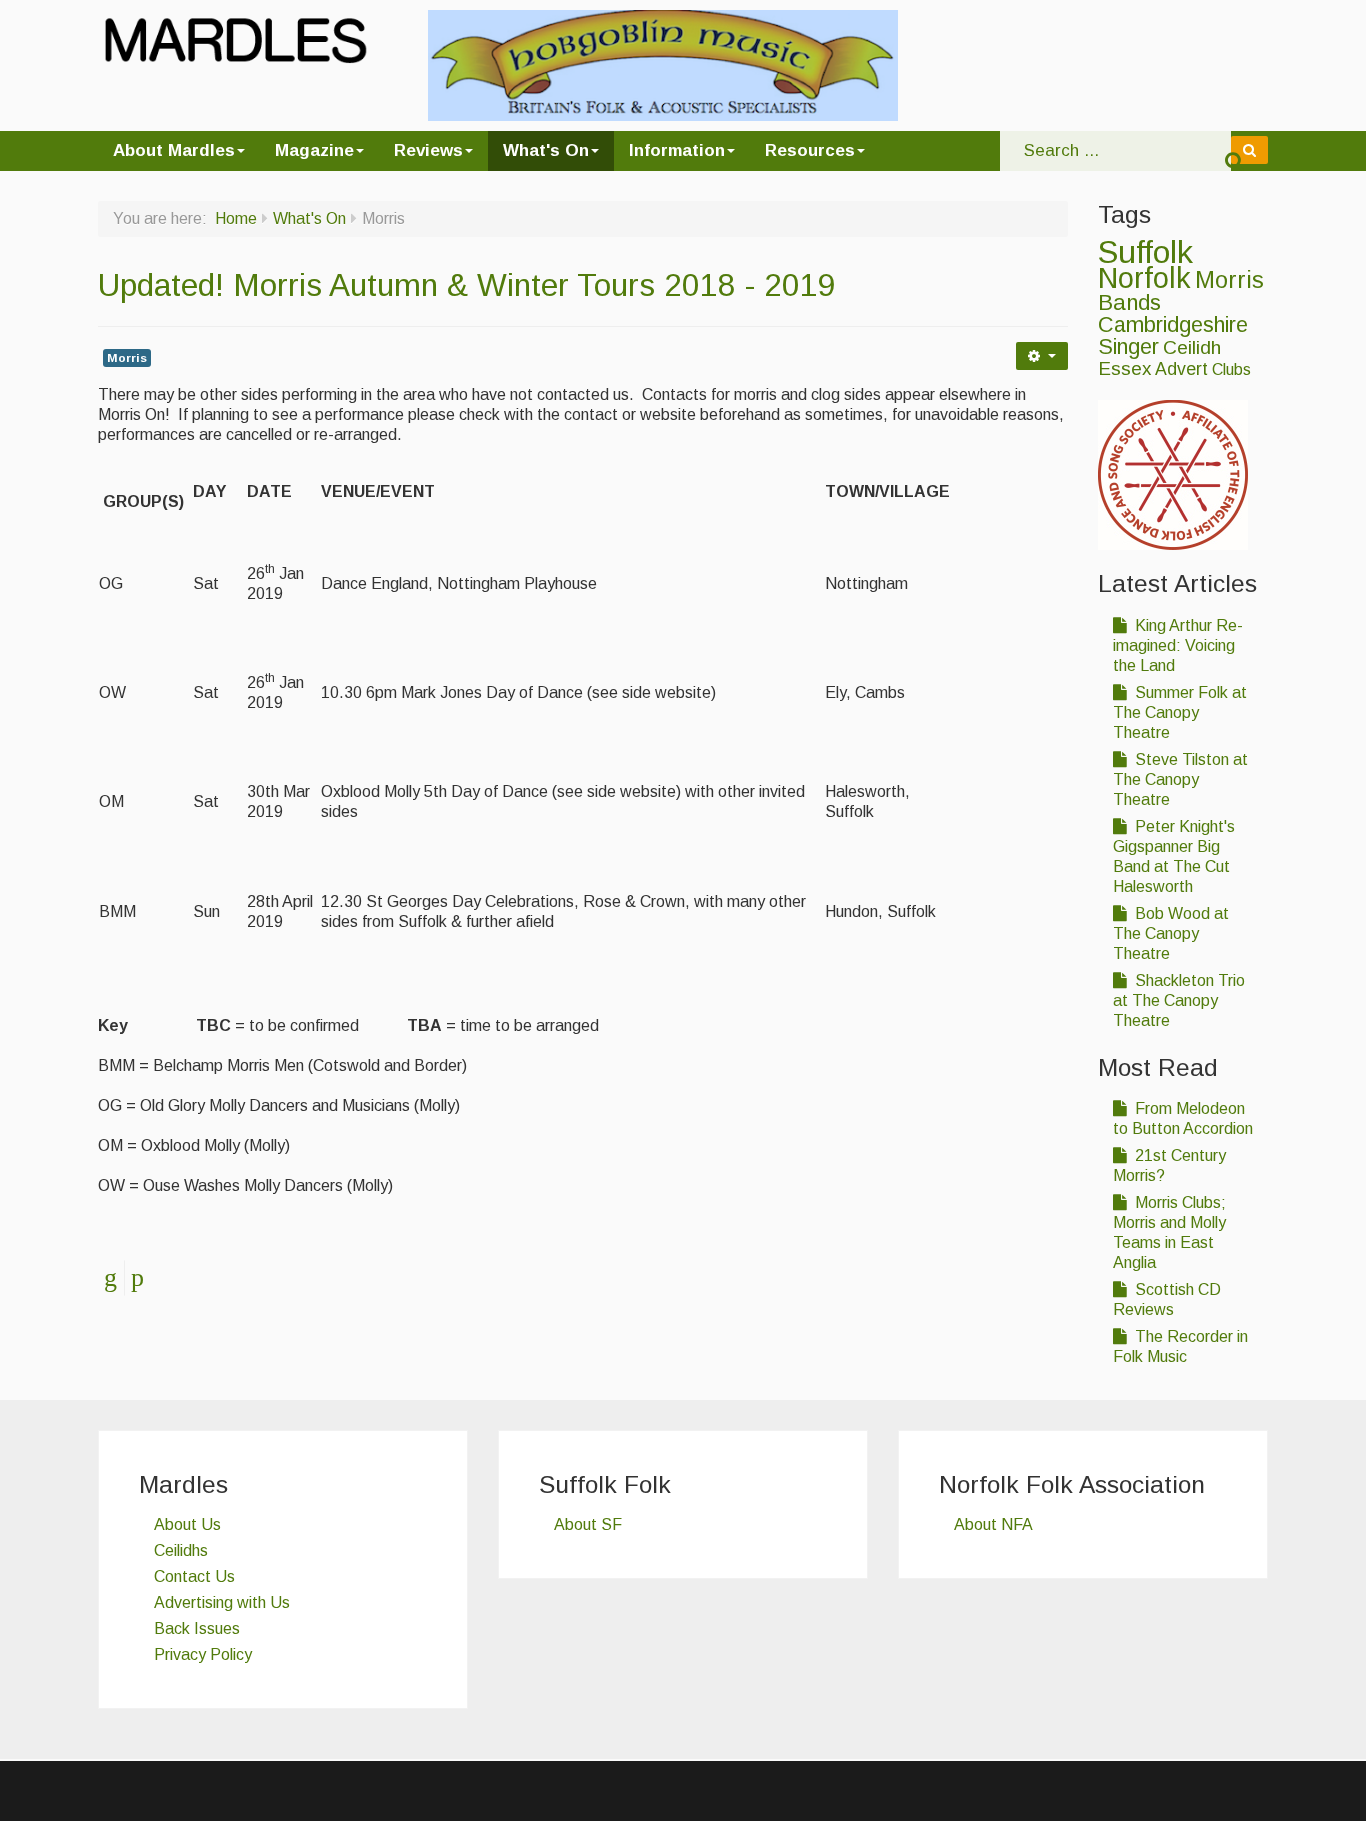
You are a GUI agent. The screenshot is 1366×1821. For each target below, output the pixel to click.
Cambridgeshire (1173, 324)
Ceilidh (1192, 347)
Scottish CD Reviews (1167, 1299)
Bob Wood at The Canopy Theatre (1171, 933)
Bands (1129, 302)
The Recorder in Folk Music (1180, 1346)
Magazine (314, 150)
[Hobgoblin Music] (663, 64)
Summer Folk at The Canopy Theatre (1180, 712)
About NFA (993, 1524)
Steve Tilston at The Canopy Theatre (1180, 779)
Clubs (1231, 369)
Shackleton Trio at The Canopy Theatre (1179, 1000)
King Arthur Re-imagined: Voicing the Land (1178, 645)
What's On (546, 150)
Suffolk (1145, 252)
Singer (1128, 347)
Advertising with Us (222, 1602)
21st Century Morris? (1169, 1165)
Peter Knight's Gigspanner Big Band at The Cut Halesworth (1174, 856)
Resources (810, 150)
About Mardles (174, 150)
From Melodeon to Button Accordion (1183, 1118)
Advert (1181, 369)
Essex (1124, 368)
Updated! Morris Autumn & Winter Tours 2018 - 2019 (467, 285)
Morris (127, 358)
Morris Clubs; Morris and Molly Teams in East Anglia (1169, 1232)
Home (236, 218)
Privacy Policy (203, 1654)
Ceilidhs (181, 1550)
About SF (588, 1524)
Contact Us (194, 1576)
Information (677, 150)
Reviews (428, 150)
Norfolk (1144, 278)
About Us (187, 1524)
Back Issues (197, 1628)
